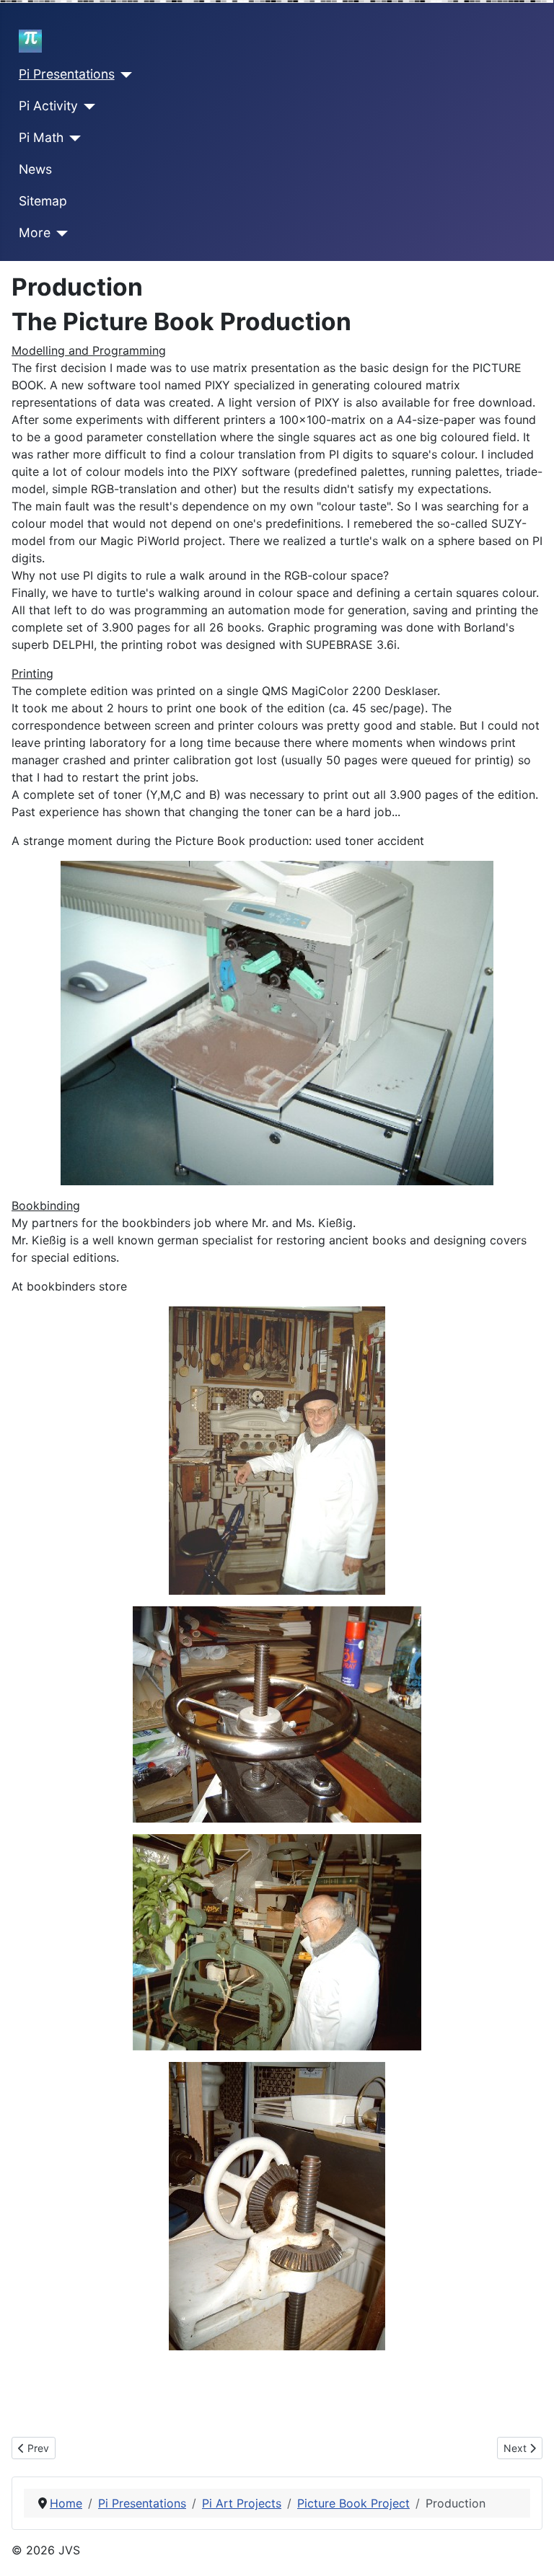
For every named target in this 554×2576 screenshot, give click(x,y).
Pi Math (41, 137)
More (35, 233)
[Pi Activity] (87, 107)
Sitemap (43, 201)
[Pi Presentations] (124, 75)
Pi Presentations (67, 74)
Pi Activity (48, 106)
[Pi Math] (72, 138)
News (35, 169)
